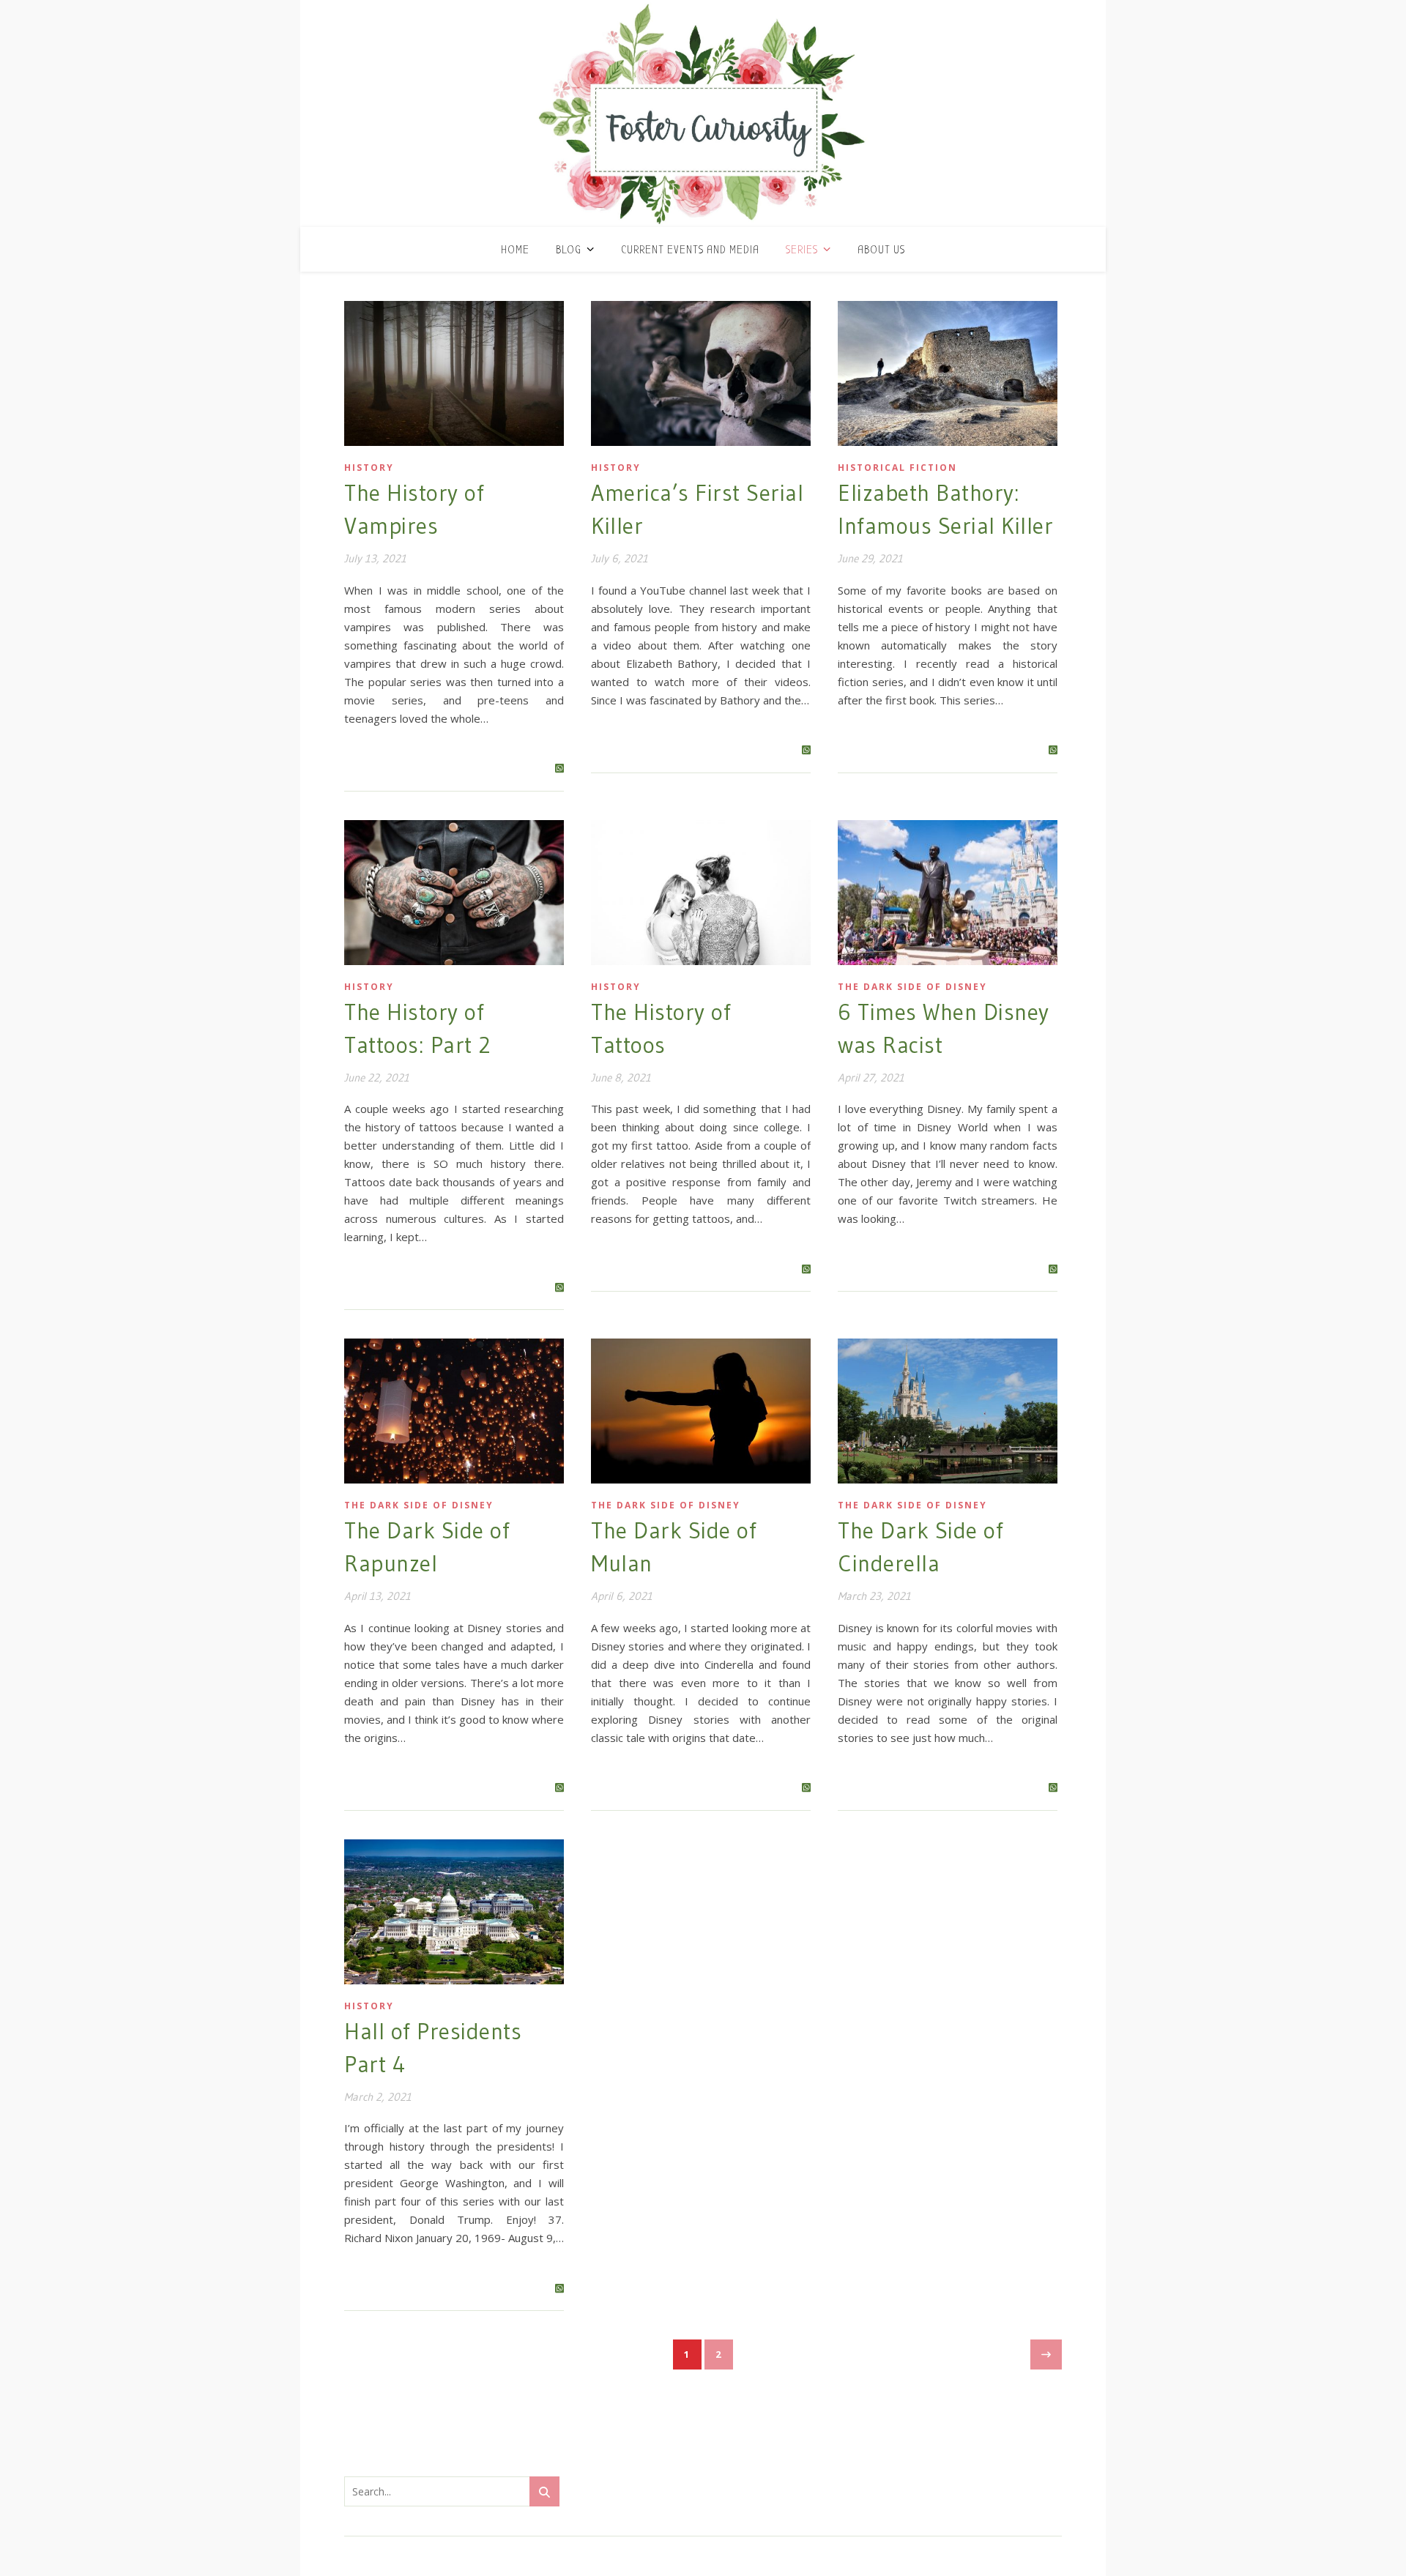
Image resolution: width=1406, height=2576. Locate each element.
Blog (569, 250)
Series (802, 250)
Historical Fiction (897, 468)
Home (515, 250)
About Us (881, 250)
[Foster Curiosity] (703, 113)
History (369, 468)
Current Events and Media (690, 250)
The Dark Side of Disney (912, 987)
